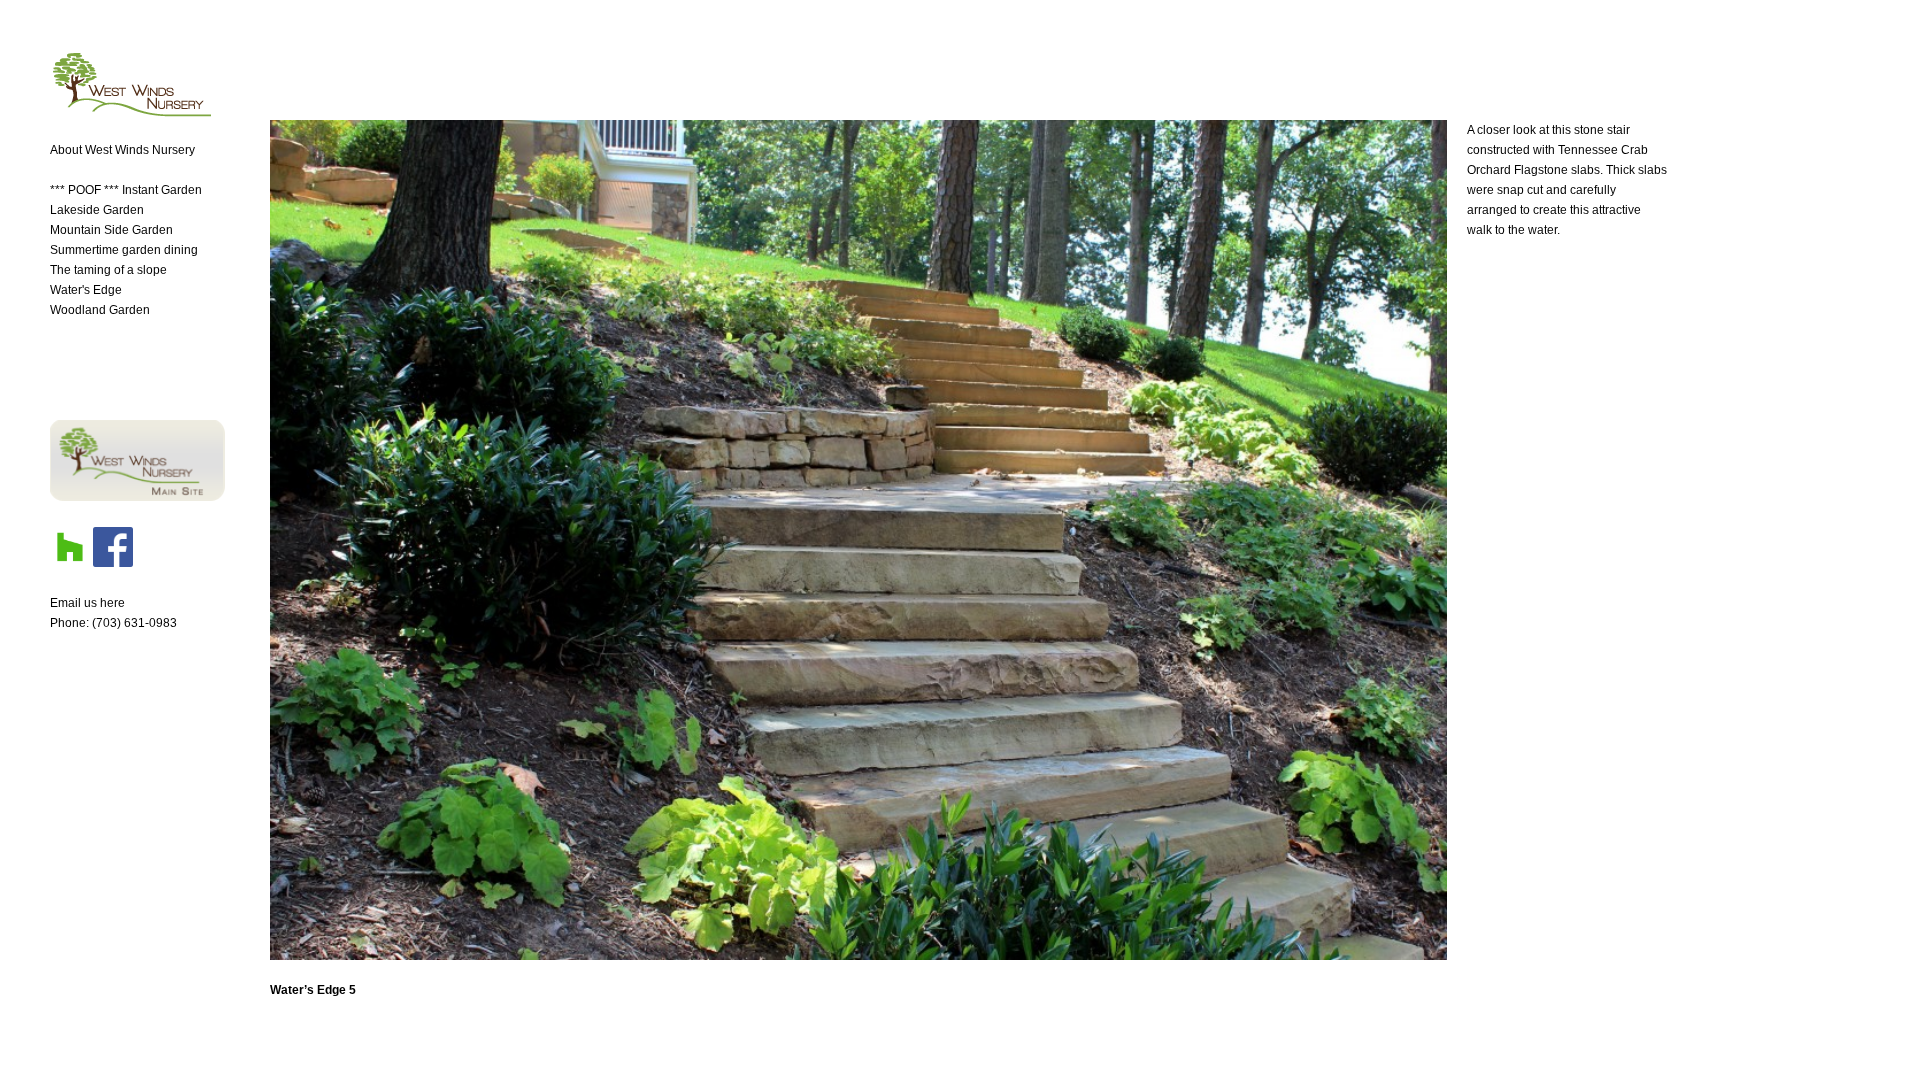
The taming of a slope (108, 270)
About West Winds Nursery (122, 150)
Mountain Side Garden (111, 230)
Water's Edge (86, 290)
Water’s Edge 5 (313, 990)
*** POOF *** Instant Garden (126, 190)
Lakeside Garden (97, 210)
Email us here (87, 603)
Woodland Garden (100, 310)
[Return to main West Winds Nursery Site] (137, 497)
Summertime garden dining (124, 250)
